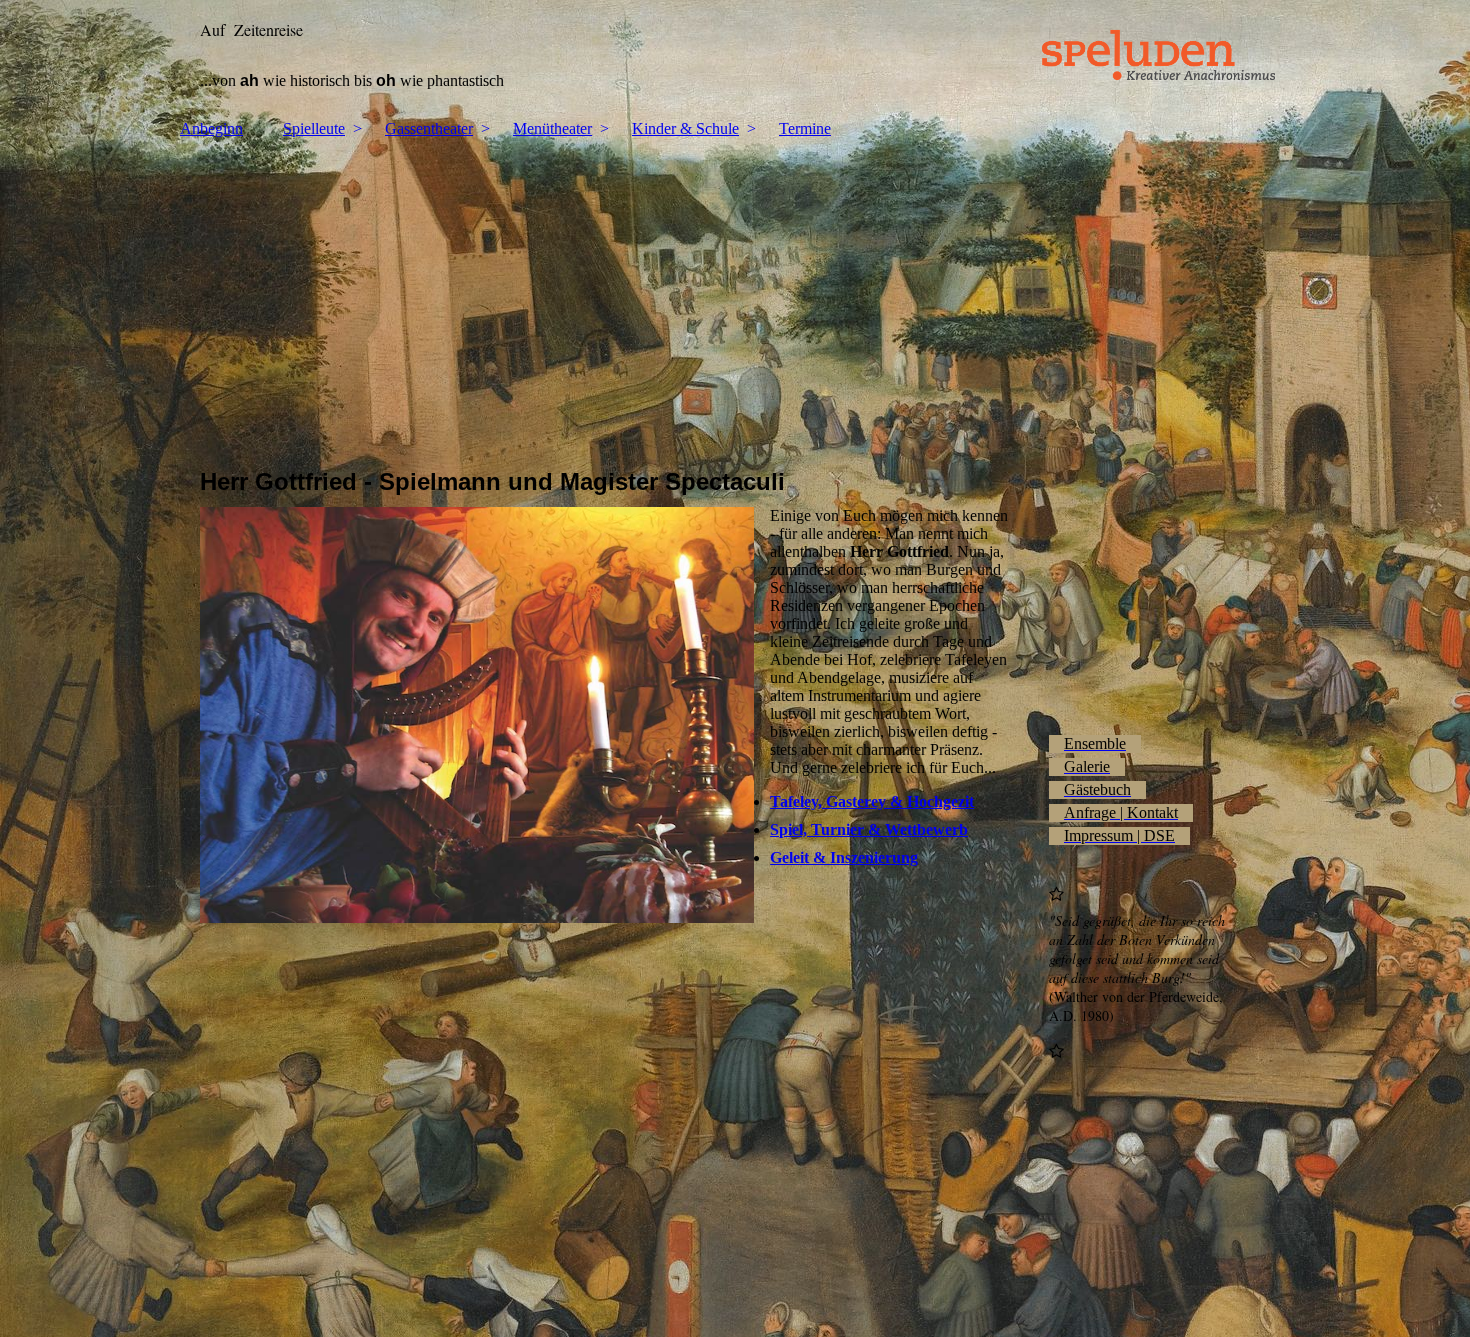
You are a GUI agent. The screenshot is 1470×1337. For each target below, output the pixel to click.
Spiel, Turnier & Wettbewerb (869, 829)
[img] (735, 55)
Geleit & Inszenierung (844, 857)
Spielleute (314, 128)
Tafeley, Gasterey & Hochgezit (872, 801)
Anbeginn (211, 128)
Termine (805, 128)
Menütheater (552, 128)
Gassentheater (429, 128)
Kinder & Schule (685, 128)
